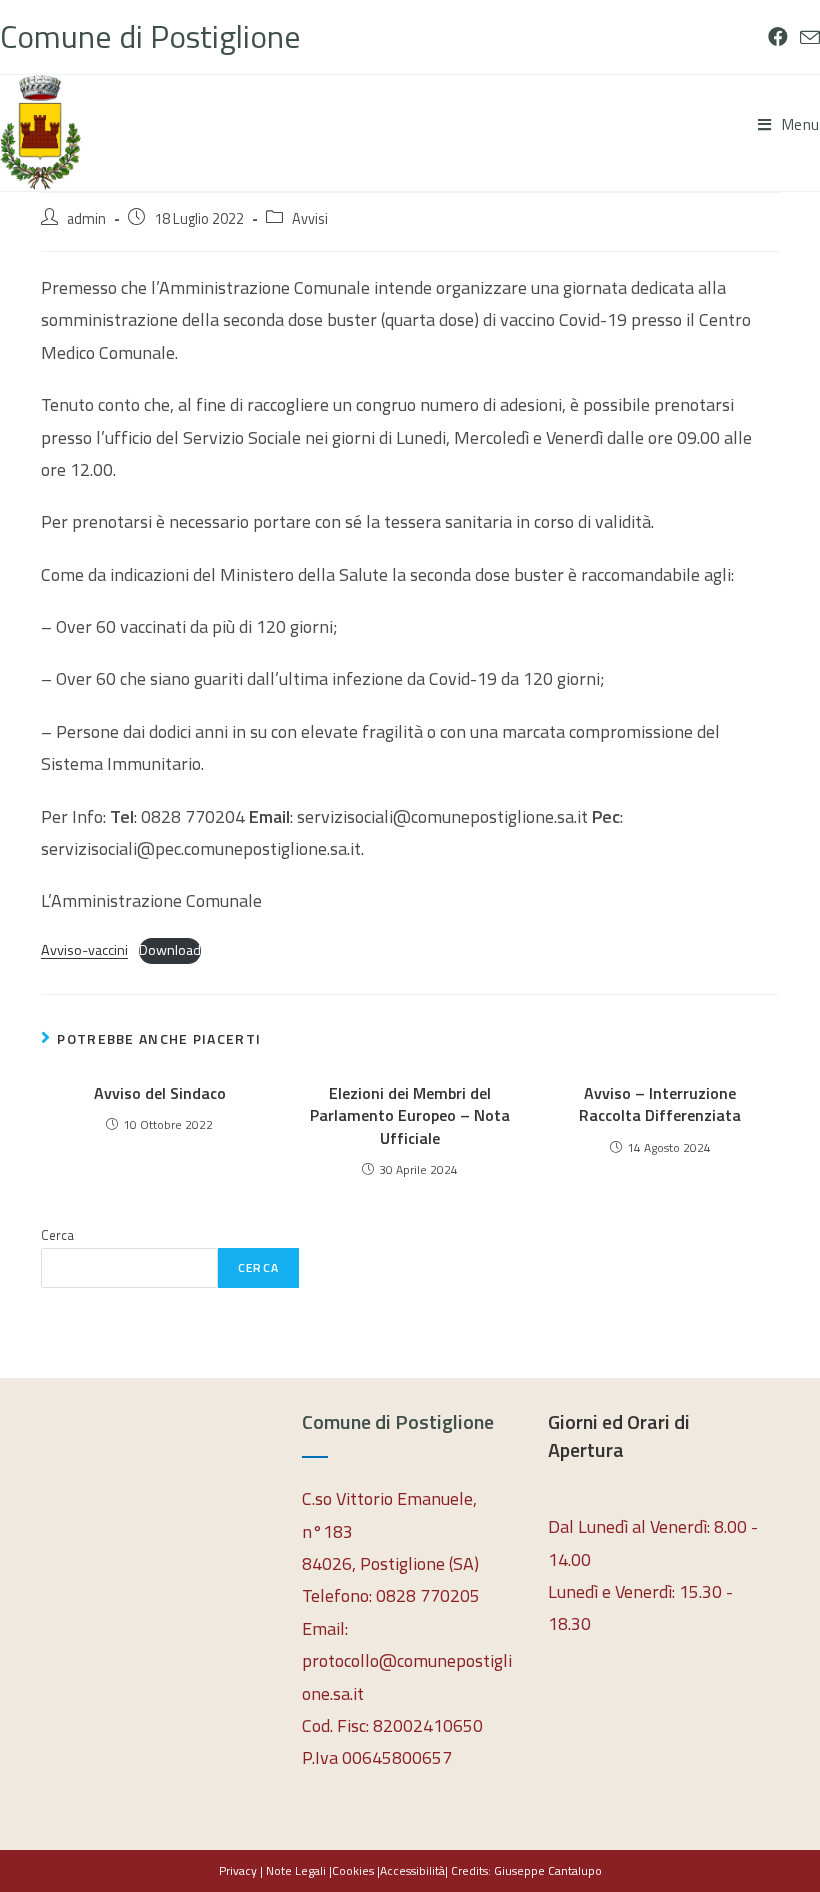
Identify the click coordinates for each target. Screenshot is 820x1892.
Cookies (353, 1870)
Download (170, 950)
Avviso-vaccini (84, 950)
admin (86, 219)
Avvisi (310, 219)
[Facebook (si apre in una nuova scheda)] (778, 37)
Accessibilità (412, 1870)
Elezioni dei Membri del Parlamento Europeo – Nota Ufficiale (410, 1115)
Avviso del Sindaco (160, 1093)
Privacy (238, 1870)
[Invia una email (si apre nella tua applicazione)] (807, 38)
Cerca (57, 1235)
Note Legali (296, 1870)
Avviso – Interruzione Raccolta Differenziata (660, 1104)
